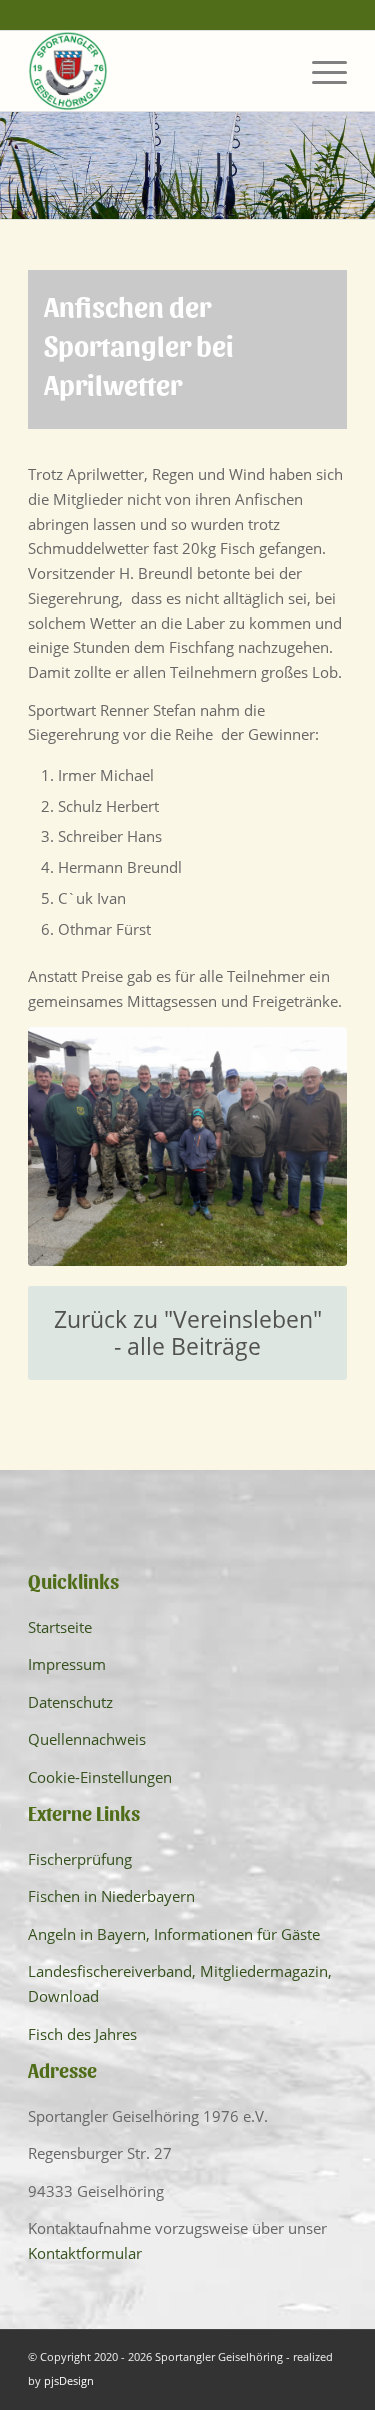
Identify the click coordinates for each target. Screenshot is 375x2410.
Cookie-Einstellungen (100, 1777)
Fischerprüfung (80, 1859)
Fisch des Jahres (82, 2034)
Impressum (67, 1664)
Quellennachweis (87, 1739)
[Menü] (319, 71)
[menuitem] (319, 71)
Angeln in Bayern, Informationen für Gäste (174, 1934)
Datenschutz (70, 1702)
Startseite (60, 1627)
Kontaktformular (85, 2253)
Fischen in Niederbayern (111, 1896)
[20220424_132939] (187, 1146)
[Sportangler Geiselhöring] (155, 71)
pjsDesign (69, 2380)
